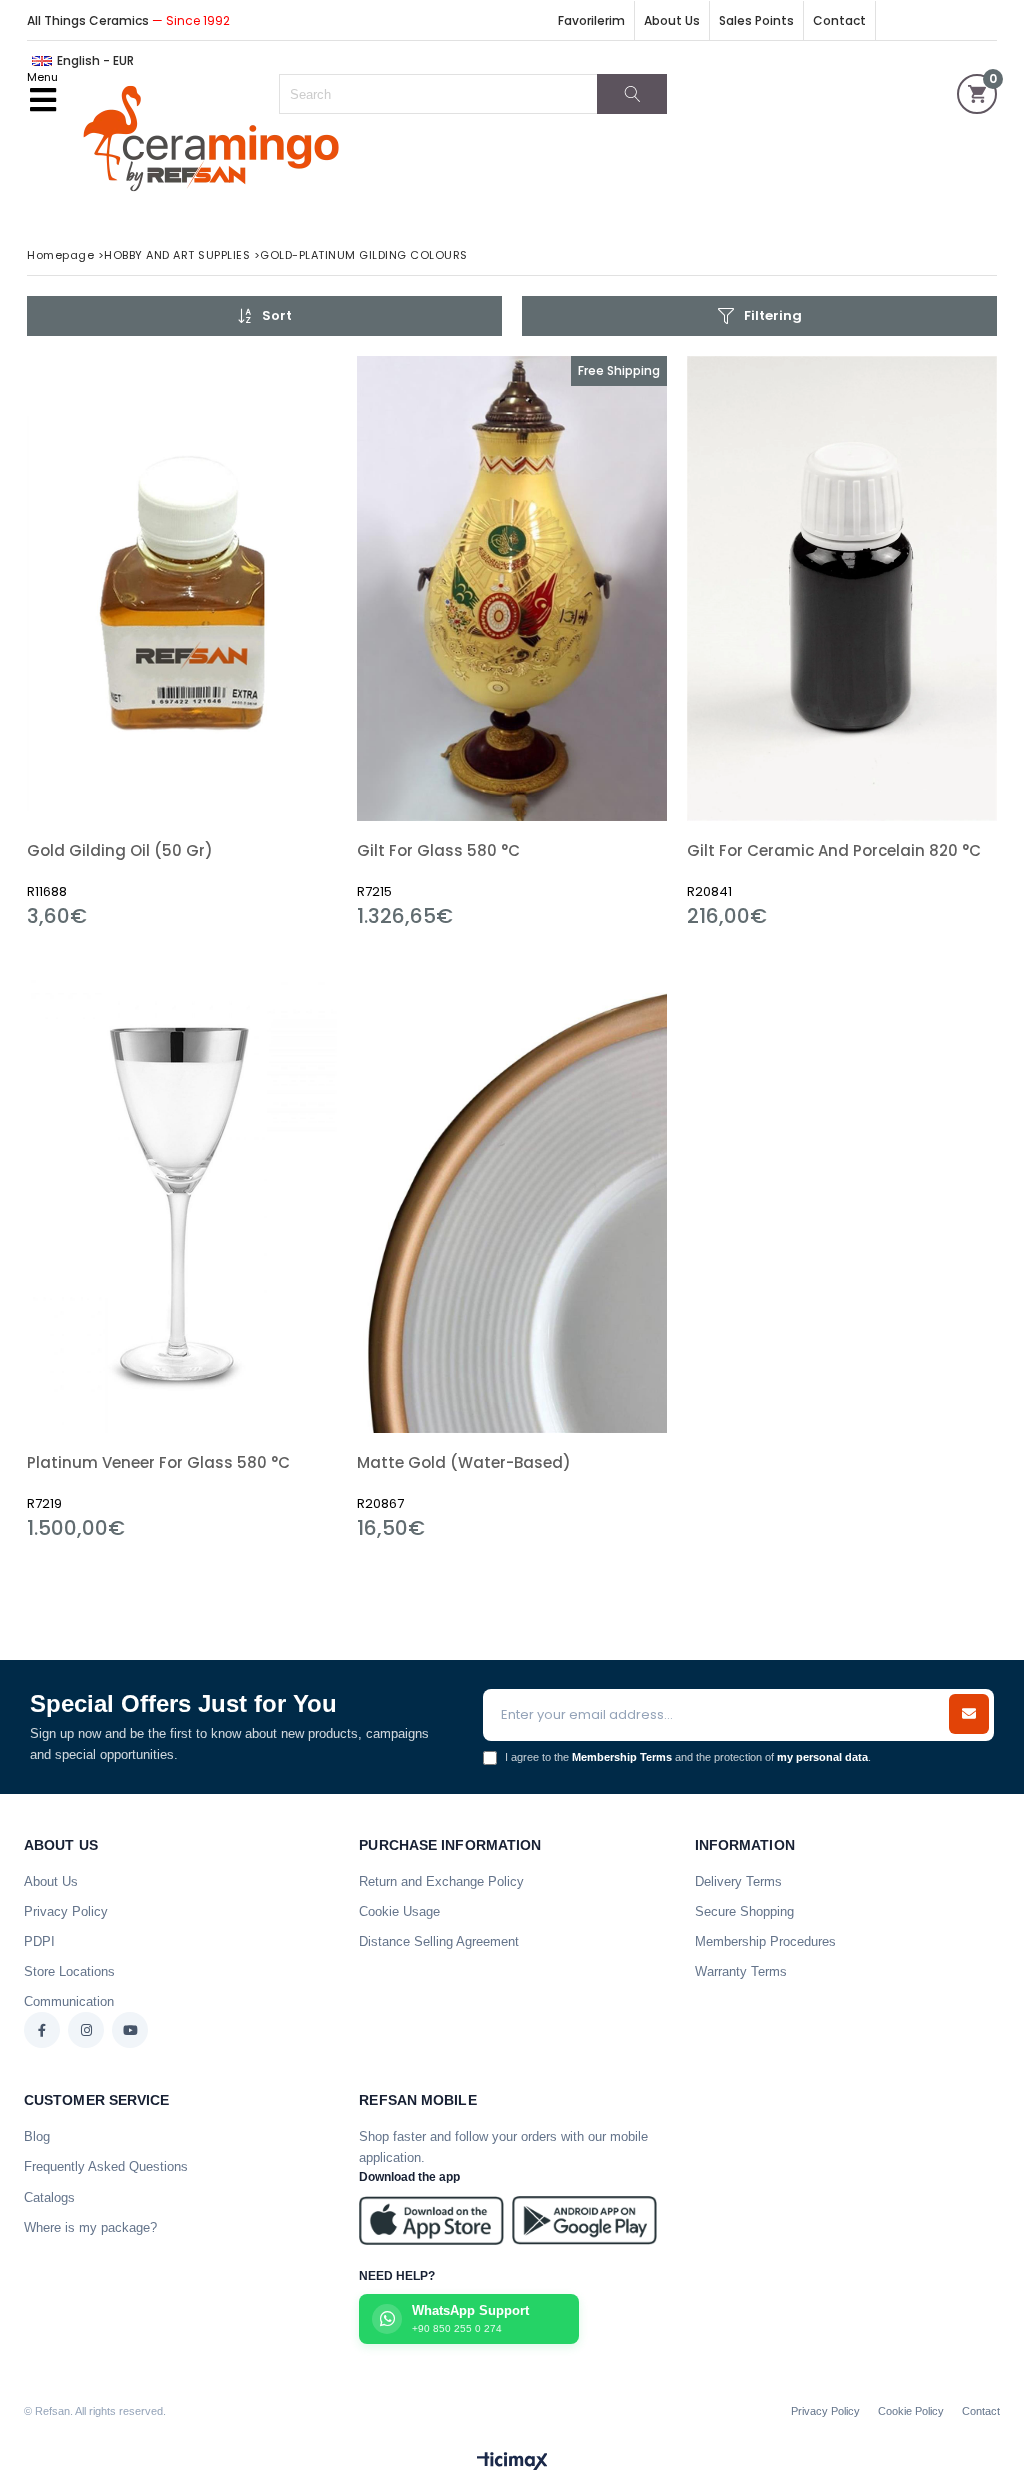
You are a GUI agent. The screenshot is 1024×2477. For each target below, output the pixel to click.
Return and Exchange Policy (441, 1881)
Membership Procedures (765, 1941)
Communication (69, 2001)
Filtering (773, 315)
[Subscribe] (969, 1714)
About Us (672, 20)
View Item (257, 642)
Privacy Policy (66, 1911)
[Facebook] (42, 2030)
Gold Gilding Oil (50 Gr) (120, 850)
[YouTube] (130, 2030)
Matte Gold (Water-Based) (464, 1462)
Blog (37, 2136)
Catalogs (49, 2197)
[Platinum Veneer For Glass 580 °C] (182, 1200)
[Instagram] (86, 2030)
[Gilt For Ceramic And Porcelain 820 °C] (842, 588)
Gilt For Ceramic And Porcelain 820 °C (834, 850)
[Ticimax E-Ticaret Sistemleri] (512, 2462)
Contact (839, 20)
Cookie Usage (399, 1911)
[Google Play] (584, 2220)
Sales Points (756, 20)
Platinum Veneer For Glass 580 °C (158, 1462)
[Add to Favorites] (182, 642)
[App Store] (431, 2220)
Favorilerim (591, 20)
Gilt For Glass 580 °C (438, 850)
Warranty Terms (741, 1971)
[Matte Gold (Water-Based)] (512, 1200)
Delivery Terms (738, 1881)
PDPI (39, 1941)
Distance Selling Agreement (439, 1941)
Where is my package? (90, 2227)
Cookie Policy (911, 2411)
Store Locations (69, 1971)
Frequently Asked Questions (106, 2166)
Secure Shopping (744, 1911)
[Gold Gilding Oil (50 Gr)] (182, 588)
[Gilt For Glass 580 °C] (512, 588)
